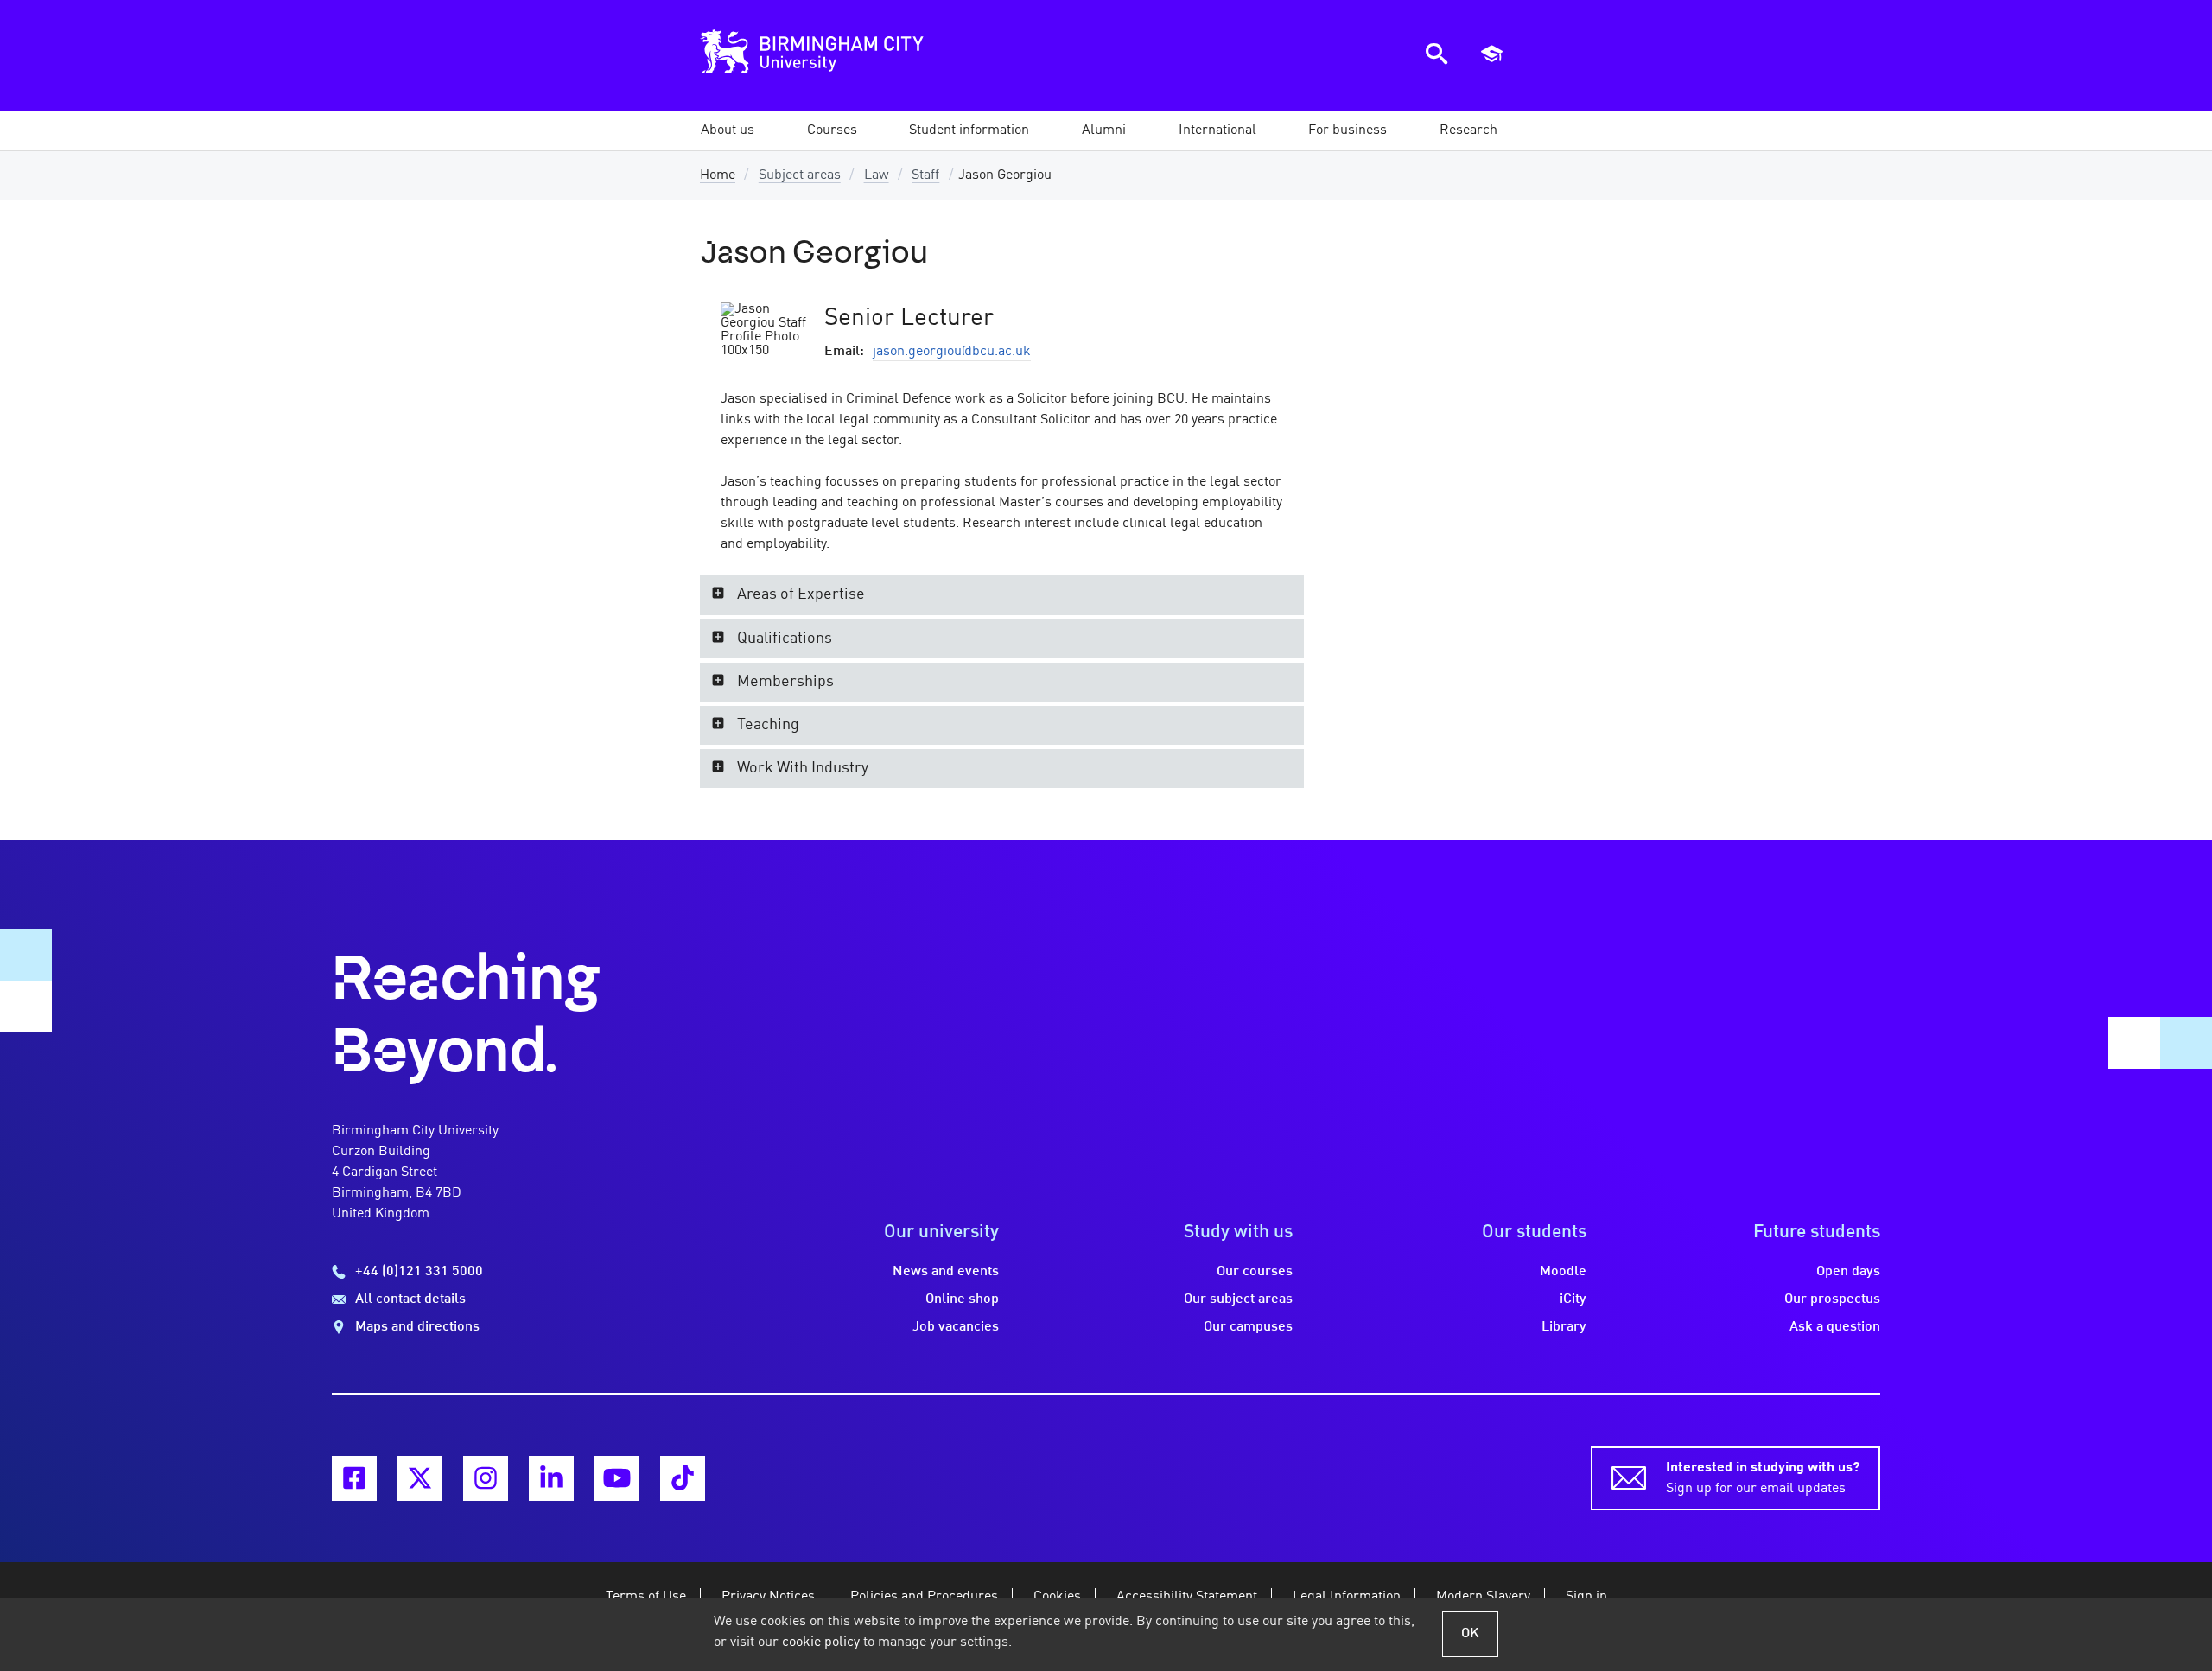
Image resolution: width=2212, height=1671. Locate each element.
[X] (420, 1478)
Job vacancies (956, 1327)
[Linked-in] (551, 1478)
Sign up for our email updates (1763, 1478)
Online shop (962, 1299)
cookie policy (821, 1642)
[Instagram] (486, 1478)
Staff (925, 175)
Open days (1848, 1272)
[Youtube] (617, 1478)
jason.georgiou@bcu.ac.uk (952, 352)
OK (1470, 1634)
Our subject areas (1238, 1299)
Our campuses (1248, 1327)
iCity (1573, 1299)
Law (877, 175)
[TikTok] (683, 1478)
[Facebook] (354, 1478)
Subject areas (800, 175)
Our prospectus (1832, 1299)
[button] (728, 130)
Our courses (1255, 1272)
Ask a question (1835, 1327)
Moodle (1563, 1272)
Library (1564, 1327)
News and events (946, 1272)
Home (718, 175)
